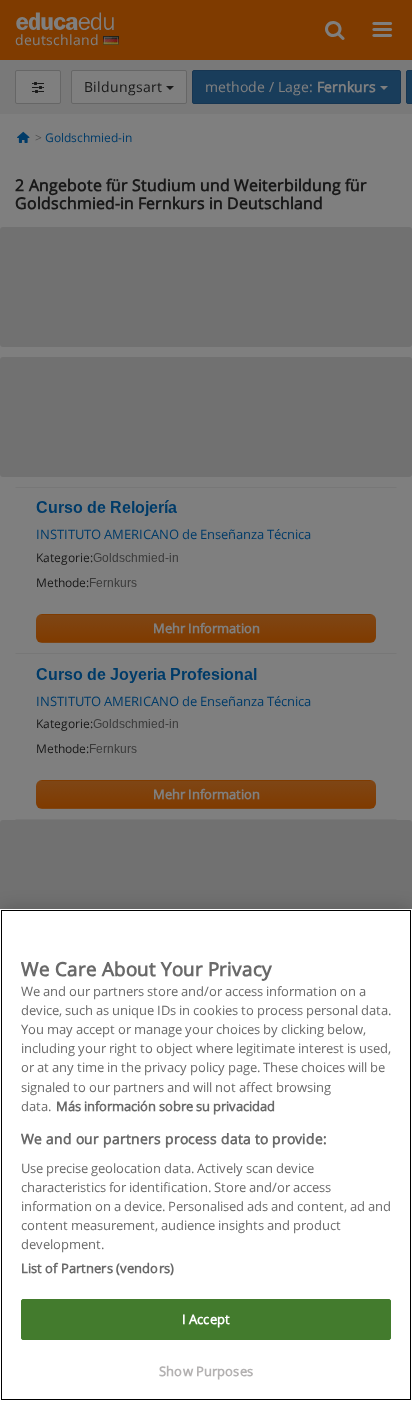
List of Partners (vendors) (97, 1268)
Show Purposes (206, 1371)
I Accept (206, 1319)
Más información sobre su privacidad (165, 1106)
